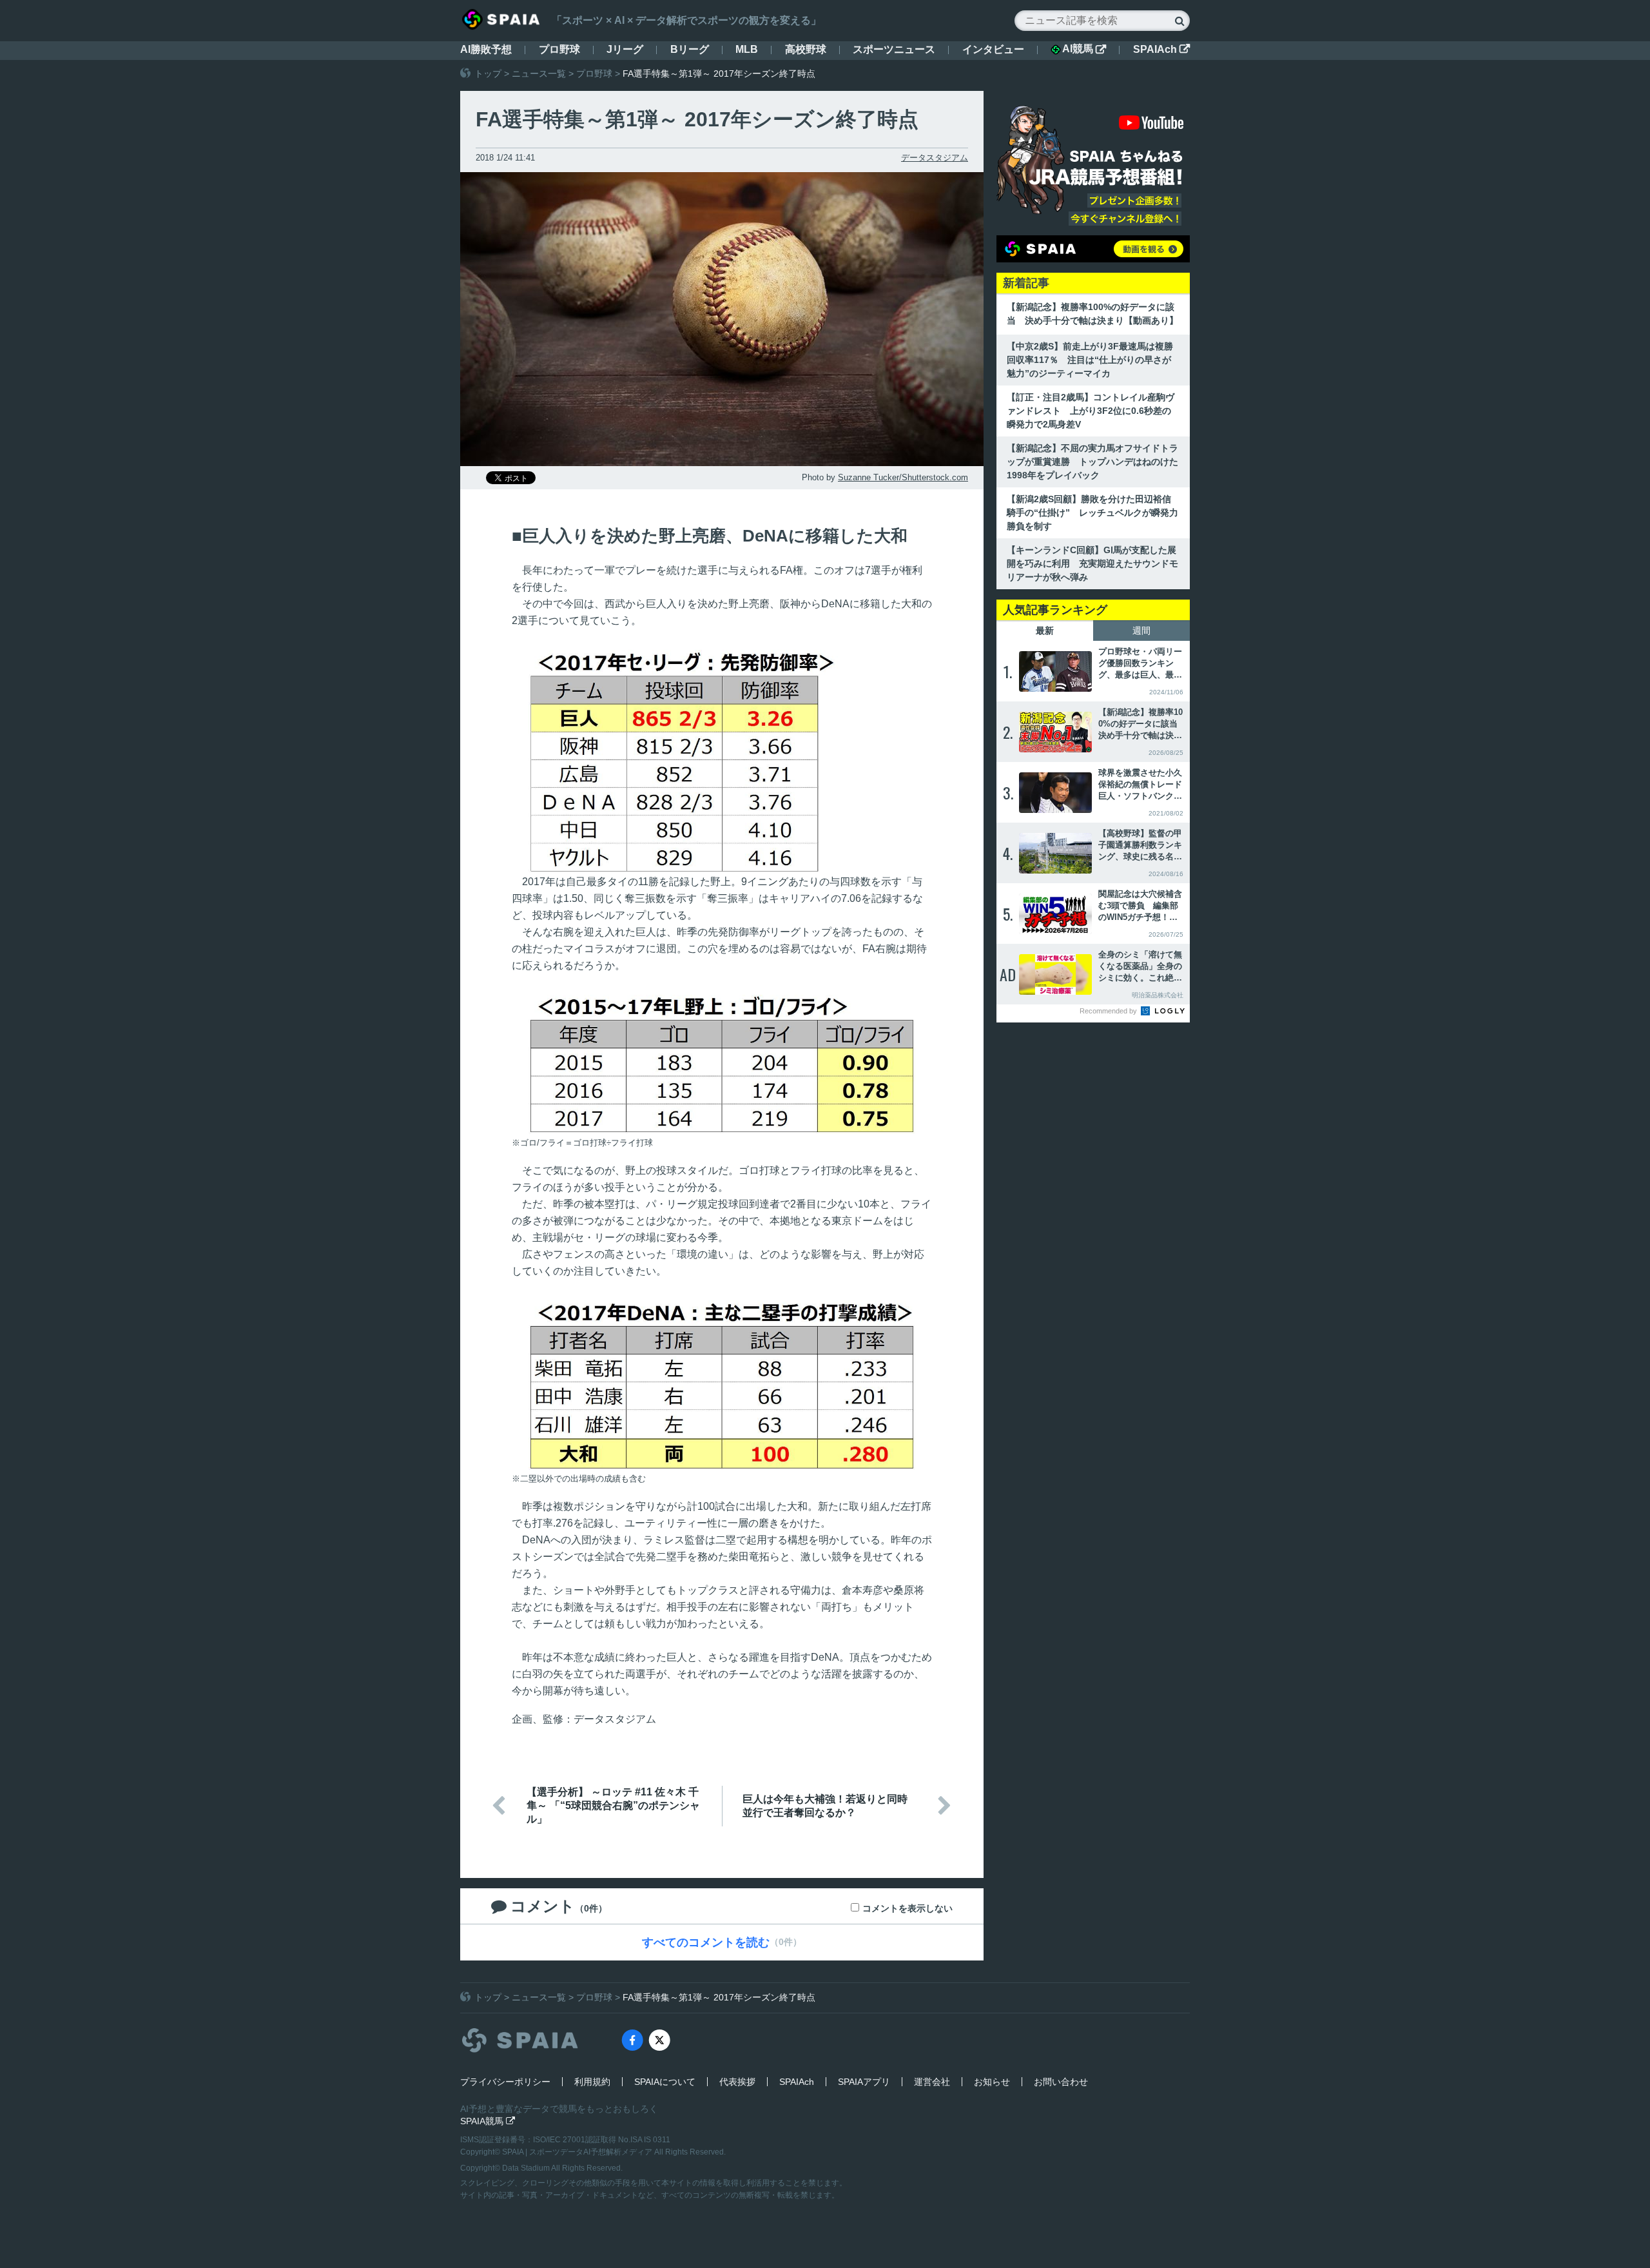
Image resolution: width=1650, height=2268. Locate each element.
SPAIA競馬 (488, 2121)
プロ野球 (559, 49)
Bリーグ (690, 49)
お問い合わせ (1061, 2082)
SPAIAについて (665, 2082)
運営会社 (932, 2082)
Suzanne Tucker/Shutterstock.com (903, 477)
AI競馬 (1084, 49)
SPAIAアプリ (864, 2082)
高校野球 (806, 49)
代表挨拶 (737, 2082)
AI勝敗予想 (486, 49)
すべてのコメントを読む (706, 1942)
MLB (747, 49)
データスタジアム (935, 158)
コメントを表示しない (907, 1908)
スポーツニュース (894, 49)
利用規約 (592, 2082)
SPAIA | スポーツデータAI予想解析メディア (578, 2152)
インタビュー (993, 49)
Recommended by (1109, 1011)
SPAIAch (1161, 49)
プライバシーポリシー (505, 2082)
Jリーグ (625, 49)
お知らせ (992, 2082)
